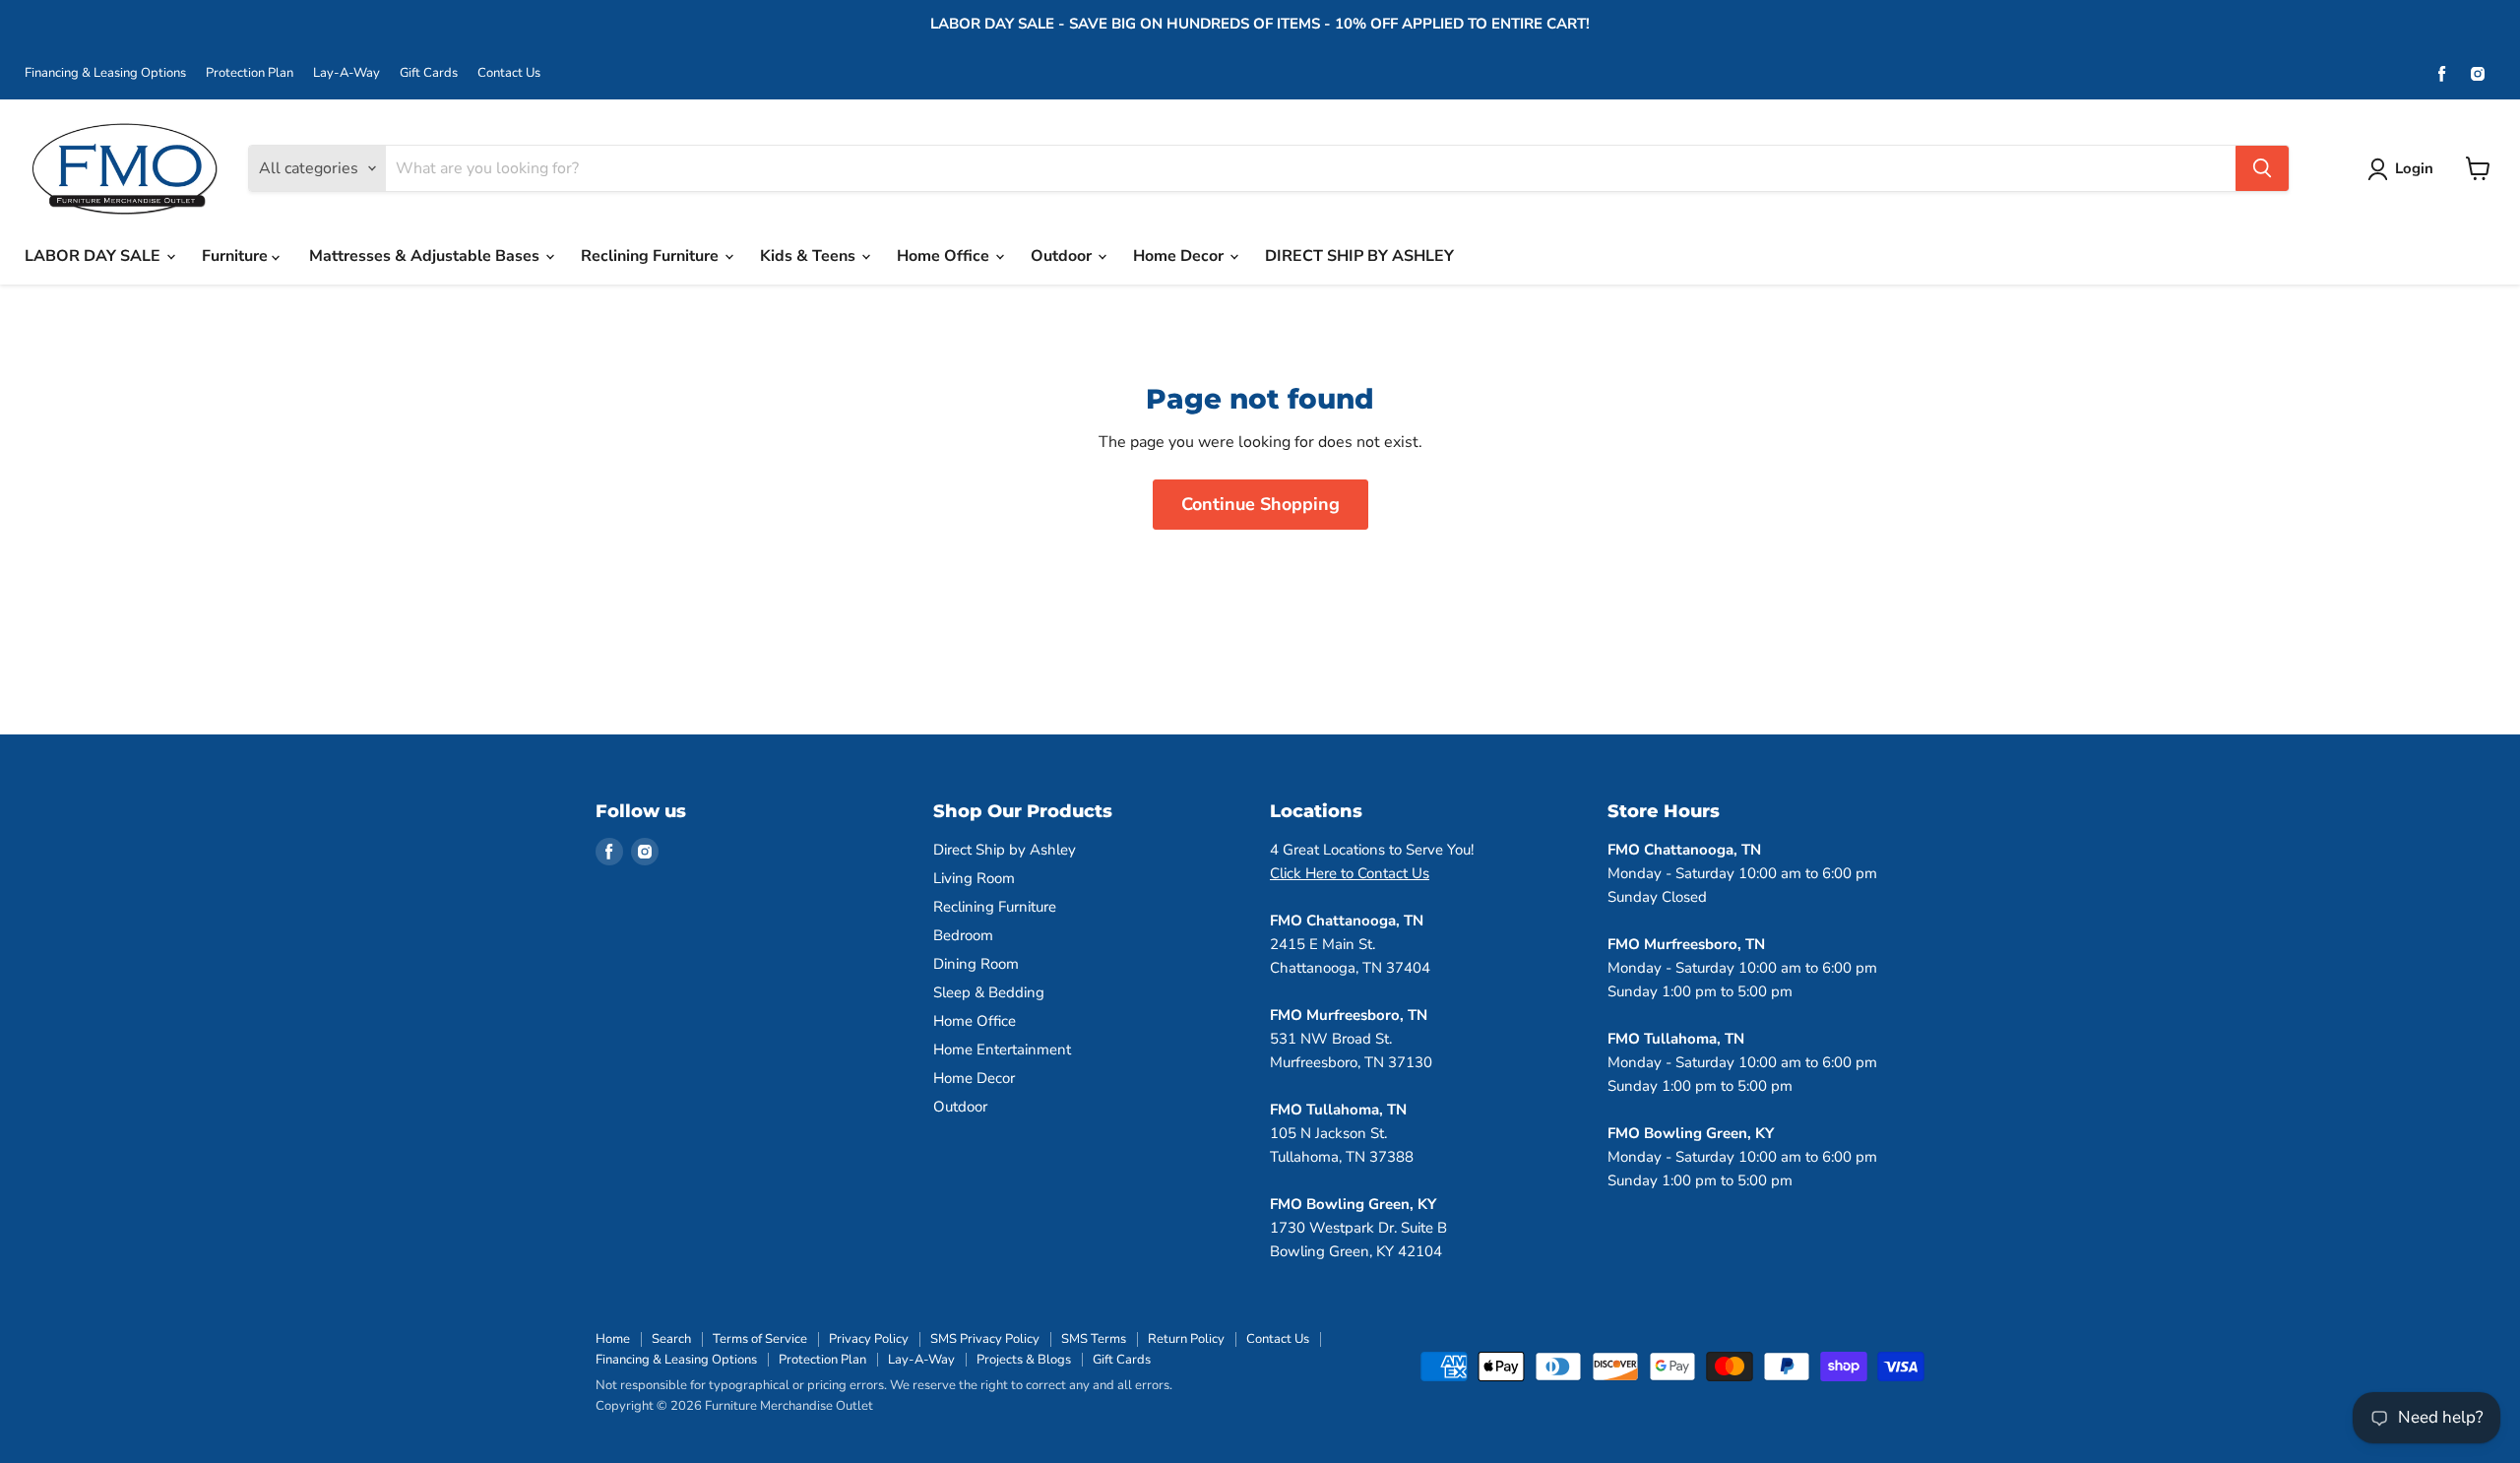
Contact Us (509, 73)
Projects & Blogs (1024, 1360)
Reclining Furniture (652, 256)
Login (2414, 168)
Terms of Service (760, 1339)
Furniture (237, 256)
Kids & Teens (810, 256)
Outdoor (1063, 256)
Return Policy (1186, 1339)
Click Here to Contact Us (1350, 873)
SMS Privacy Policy (985, 1339)
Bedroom (963, 935)
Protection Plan (250, 73)
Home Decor (1180, 256)
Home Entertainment (1002, 1050)
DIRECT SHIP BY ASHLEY (1359, 256)
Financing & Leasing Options (105, 73)
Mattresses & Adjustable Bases (426, 256)
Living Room (974, 878)
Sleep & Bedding (989, 992)
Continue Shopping (1260, 504)
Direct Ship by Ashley (1005, 850)
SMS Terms (1094, 1339)
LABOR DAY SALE (94, 256)
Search (671, 1339)
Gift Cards (429, 73)
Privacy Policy (869, 1339)
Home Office (945, 256)
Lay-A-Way (346, 73)
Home (613, 1339)
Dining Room (976, 964)
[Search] (2262, 168)
